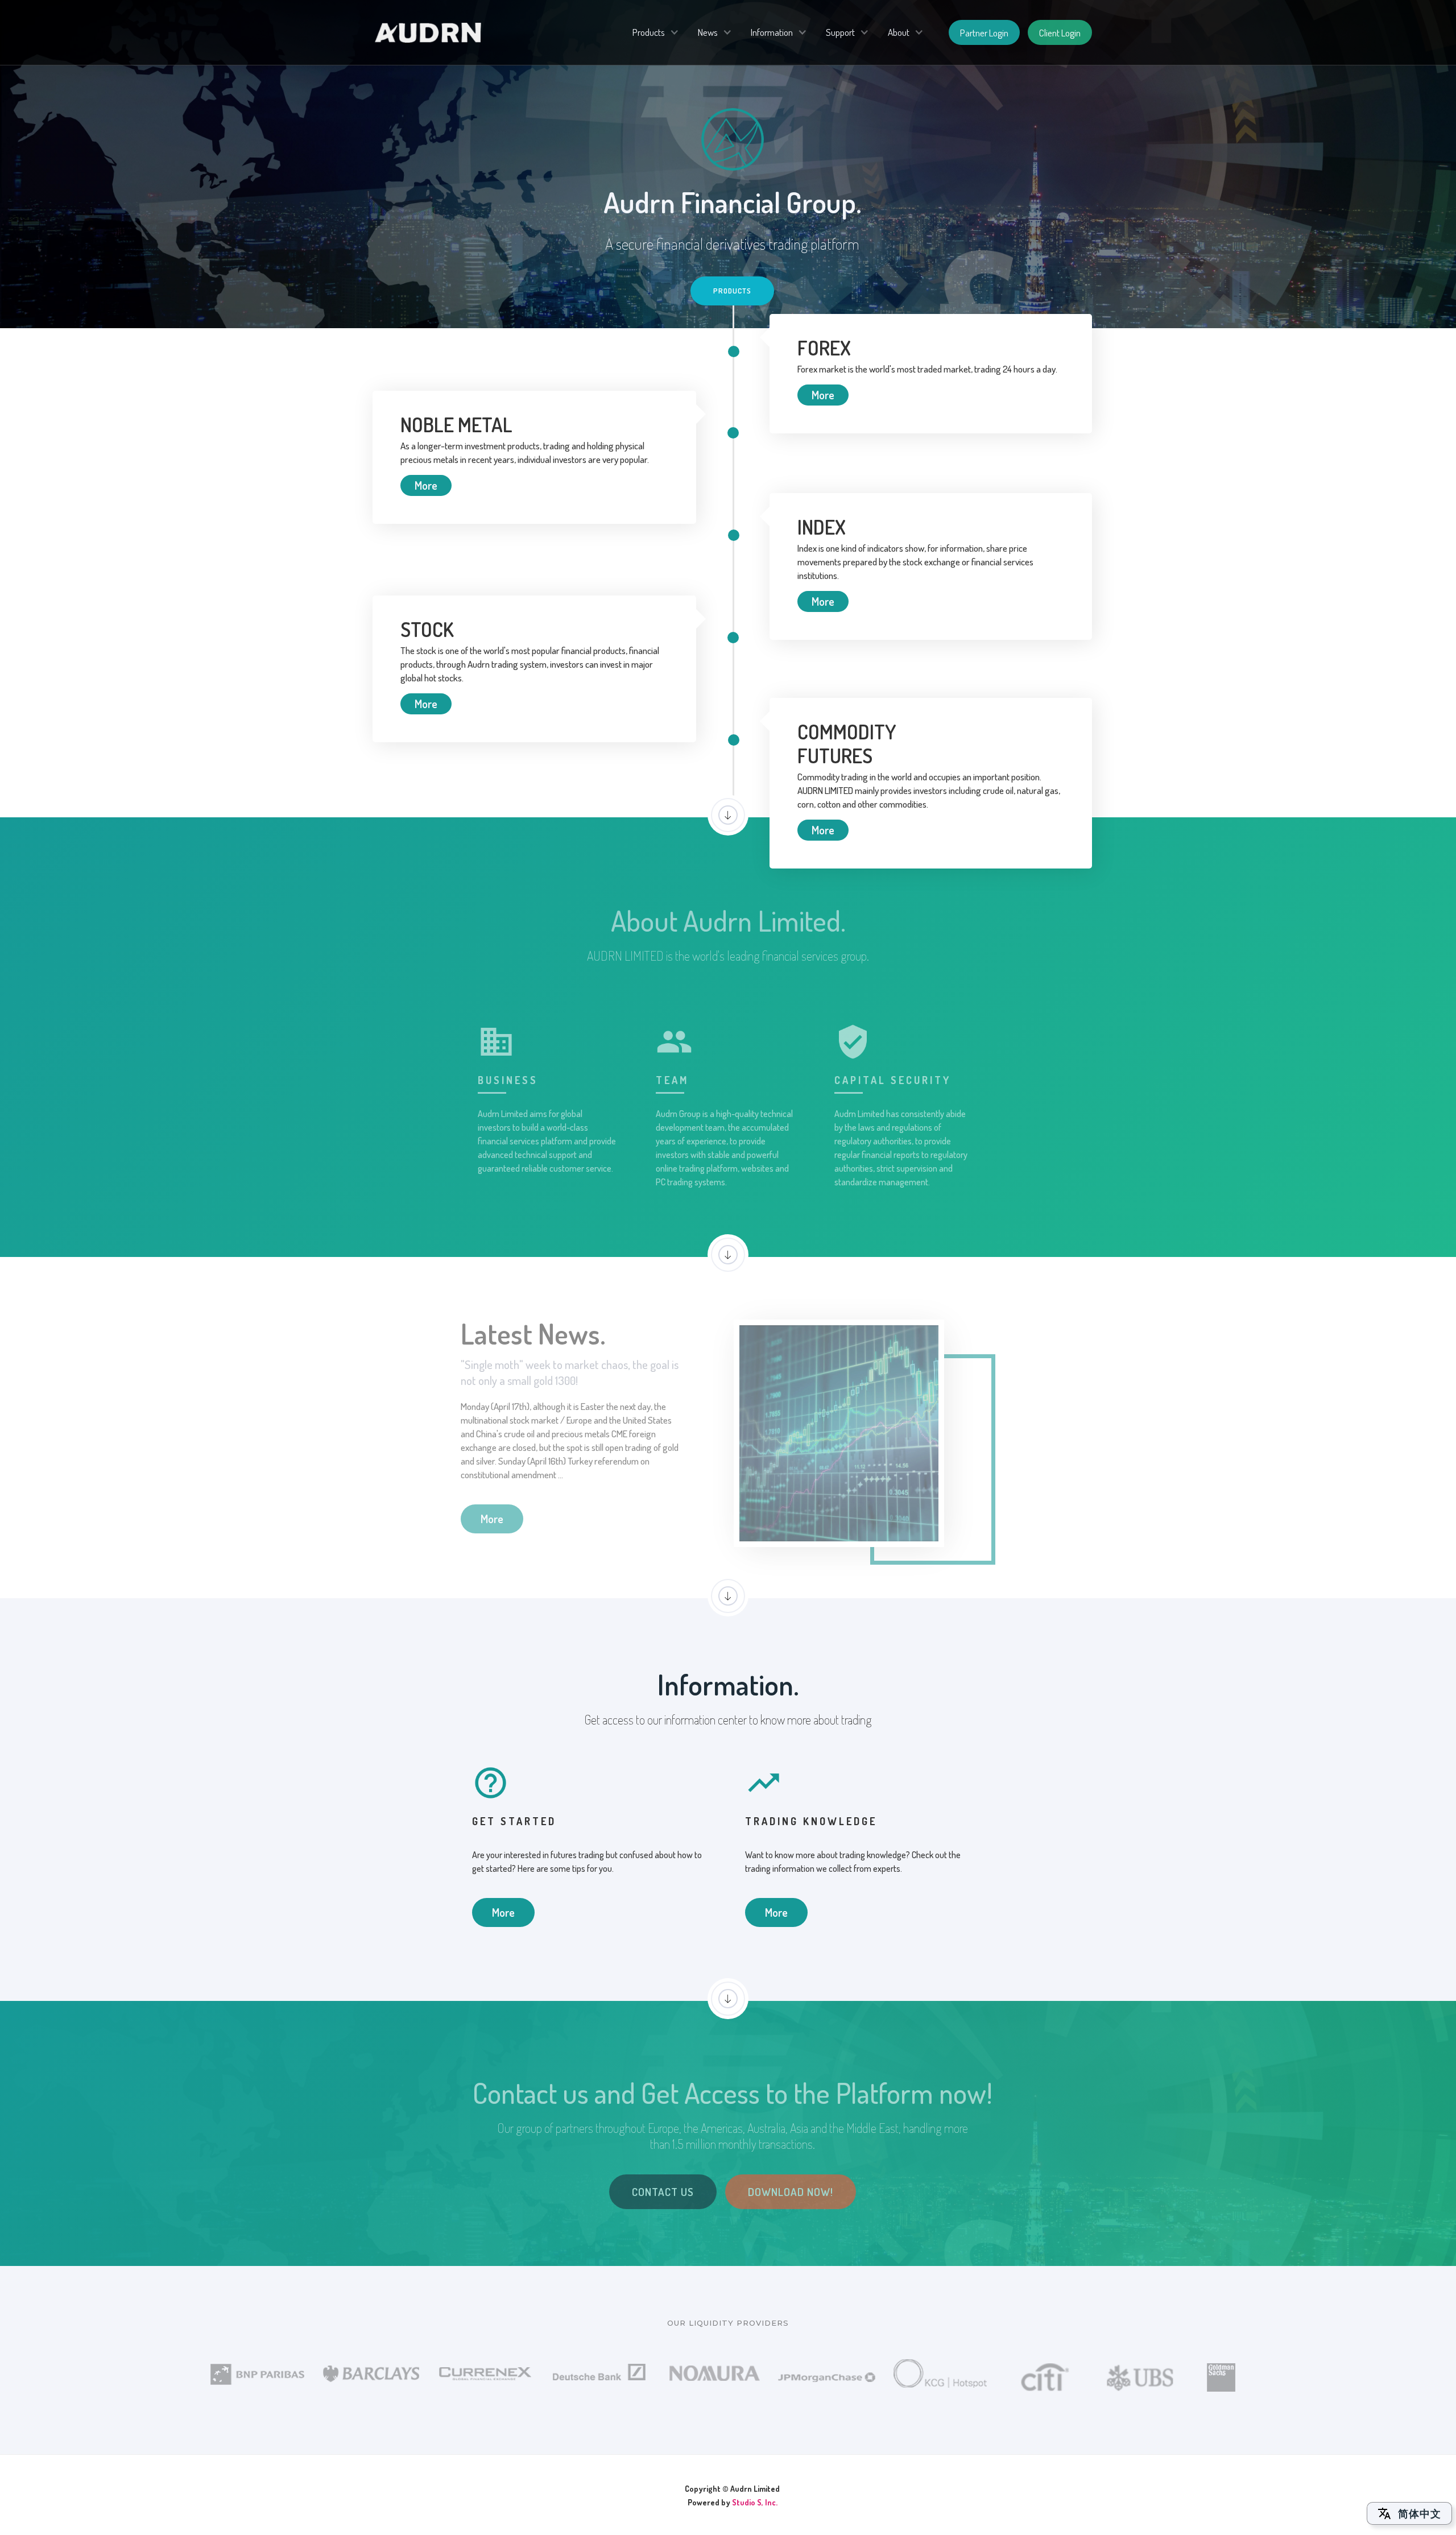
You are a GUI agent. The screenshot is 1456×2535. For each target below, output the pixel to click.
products (732, 291)
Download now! (791, 2192)
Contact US (663, 2192)
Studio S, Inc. (755, 2502)
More (823, 395)
